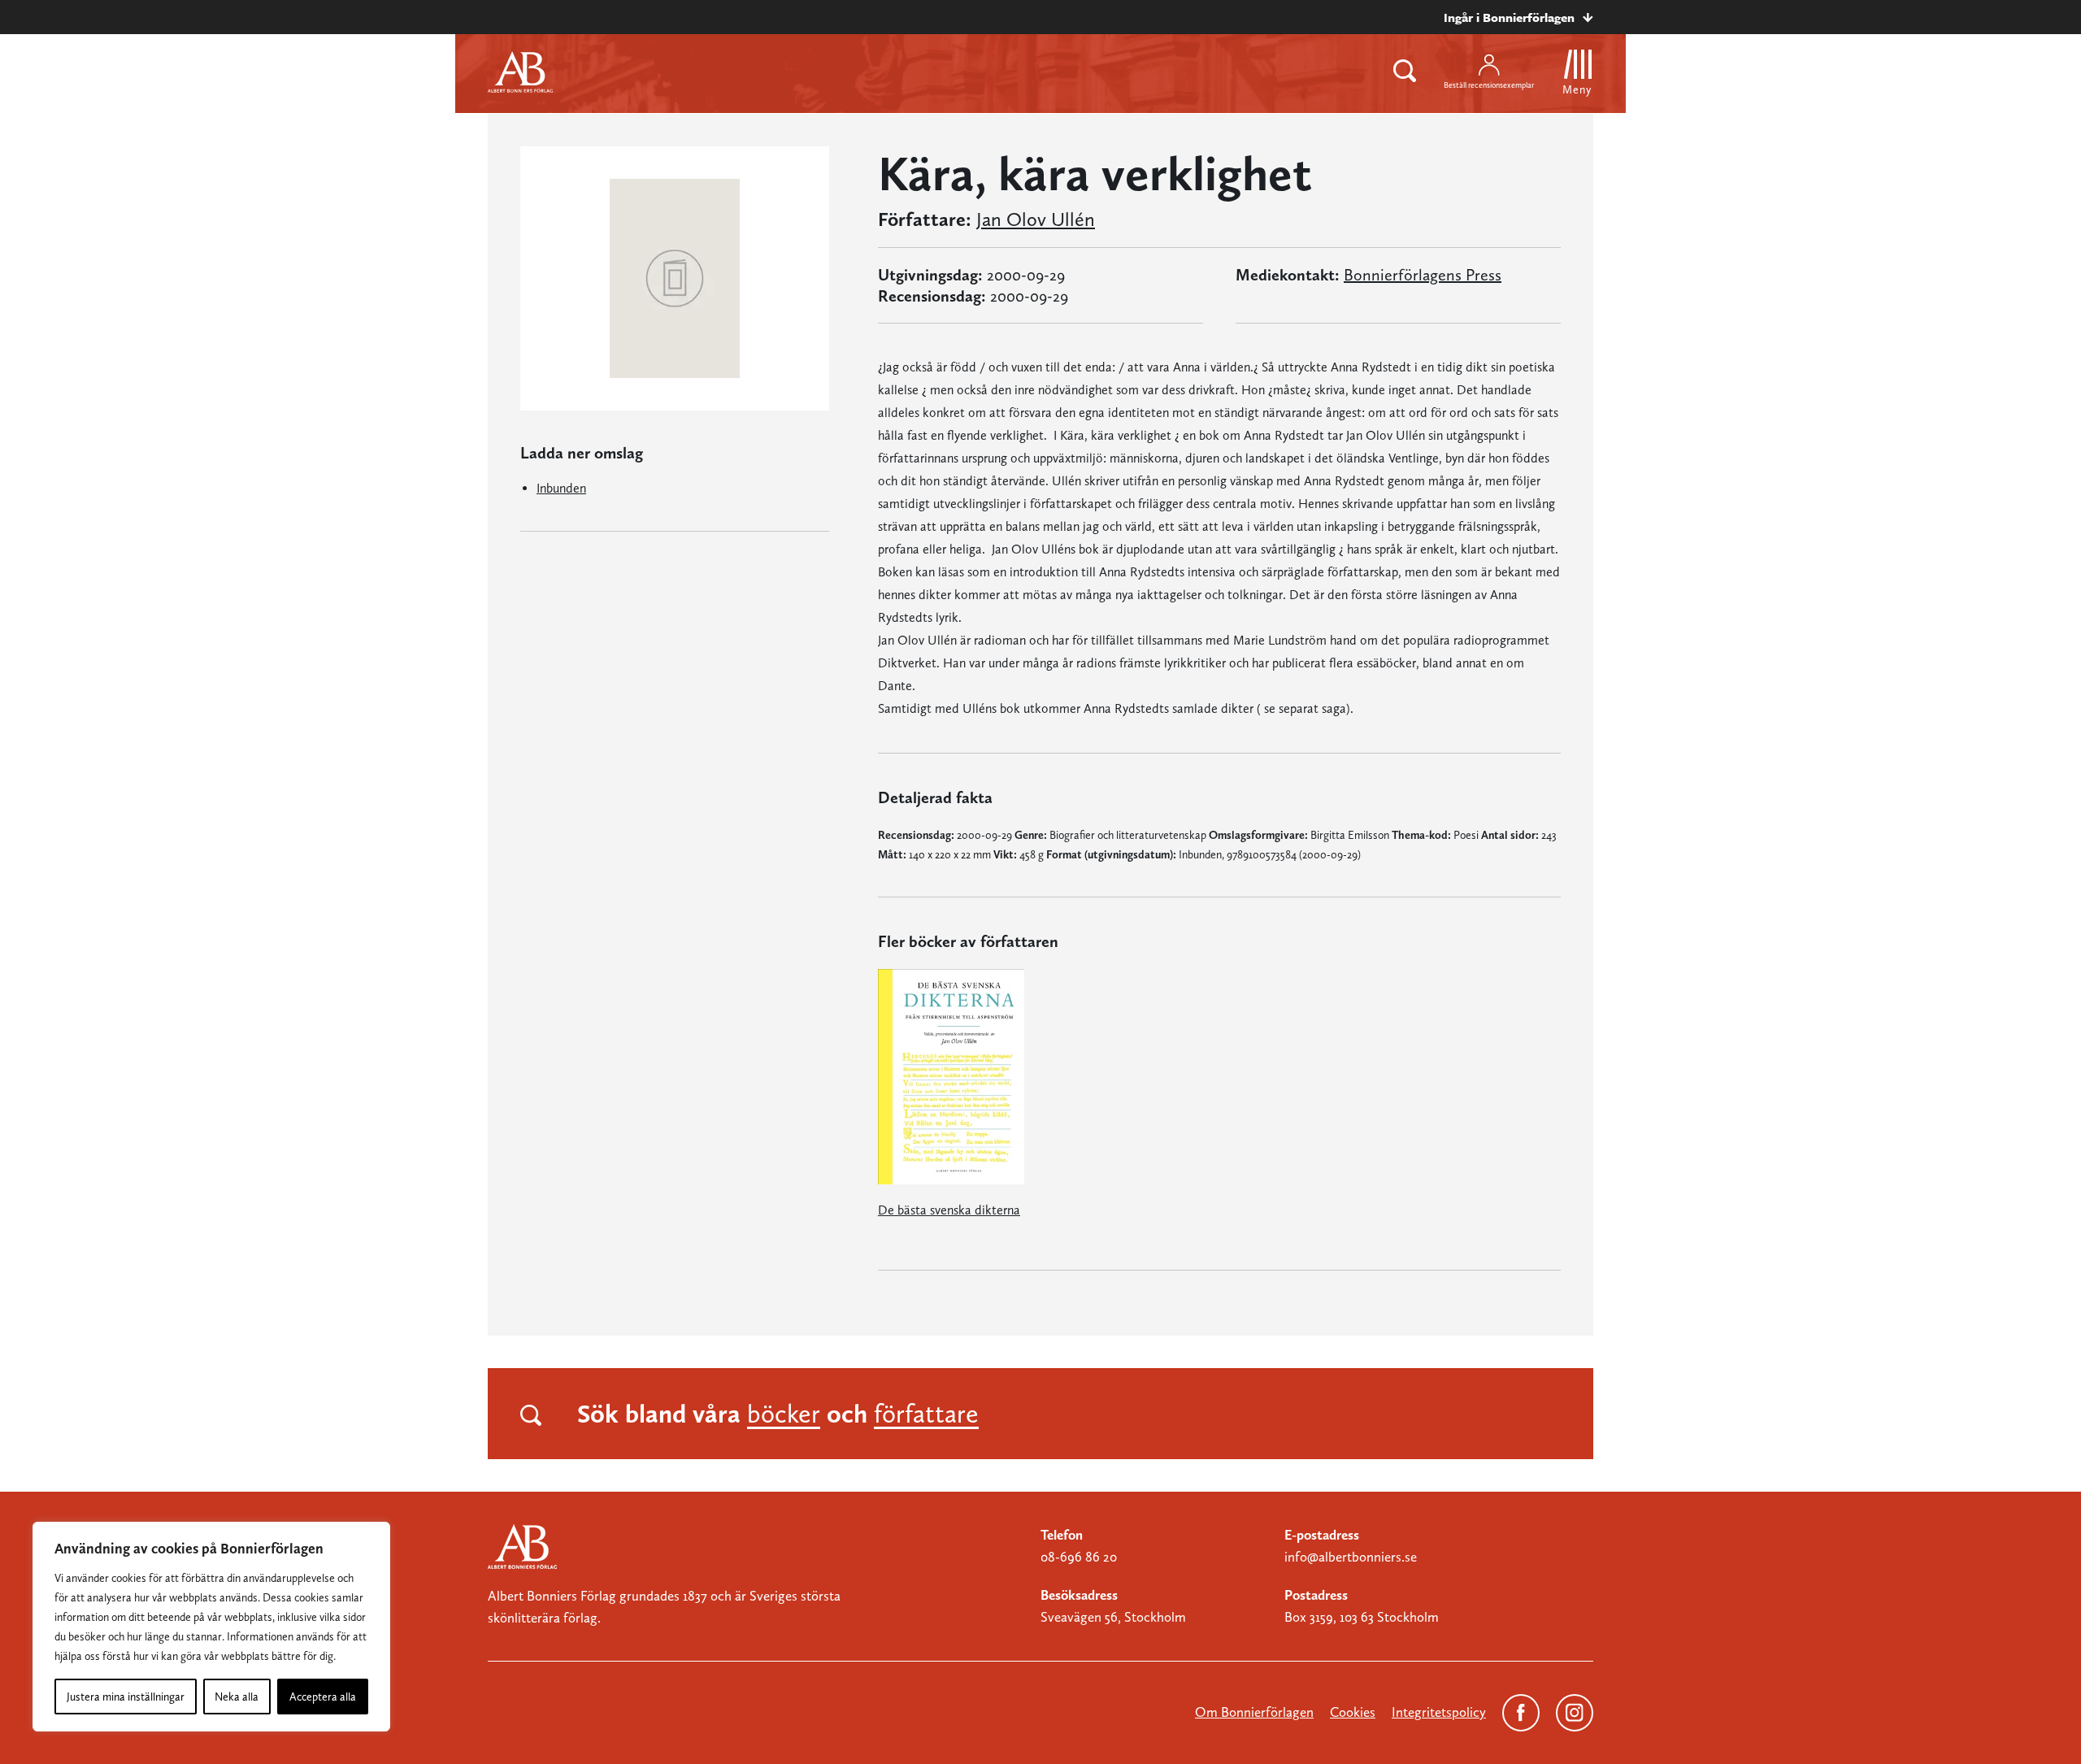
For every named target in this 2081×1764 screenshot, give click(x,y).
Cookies (1353, 1712)
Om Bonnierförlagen (1254, 1712)
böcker (784, 1414)
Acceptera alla (323, 1697)
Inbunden (561, 488)
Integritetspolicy (1439, 1712)
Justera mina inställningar (126, 1697)
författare (926, 1414)
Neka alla (237, 1697)
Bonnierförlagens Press (1423, 275)
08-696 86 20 (1079, 1557)
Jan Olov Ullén (1036, 219)
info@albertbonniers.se (1351, 1557)
